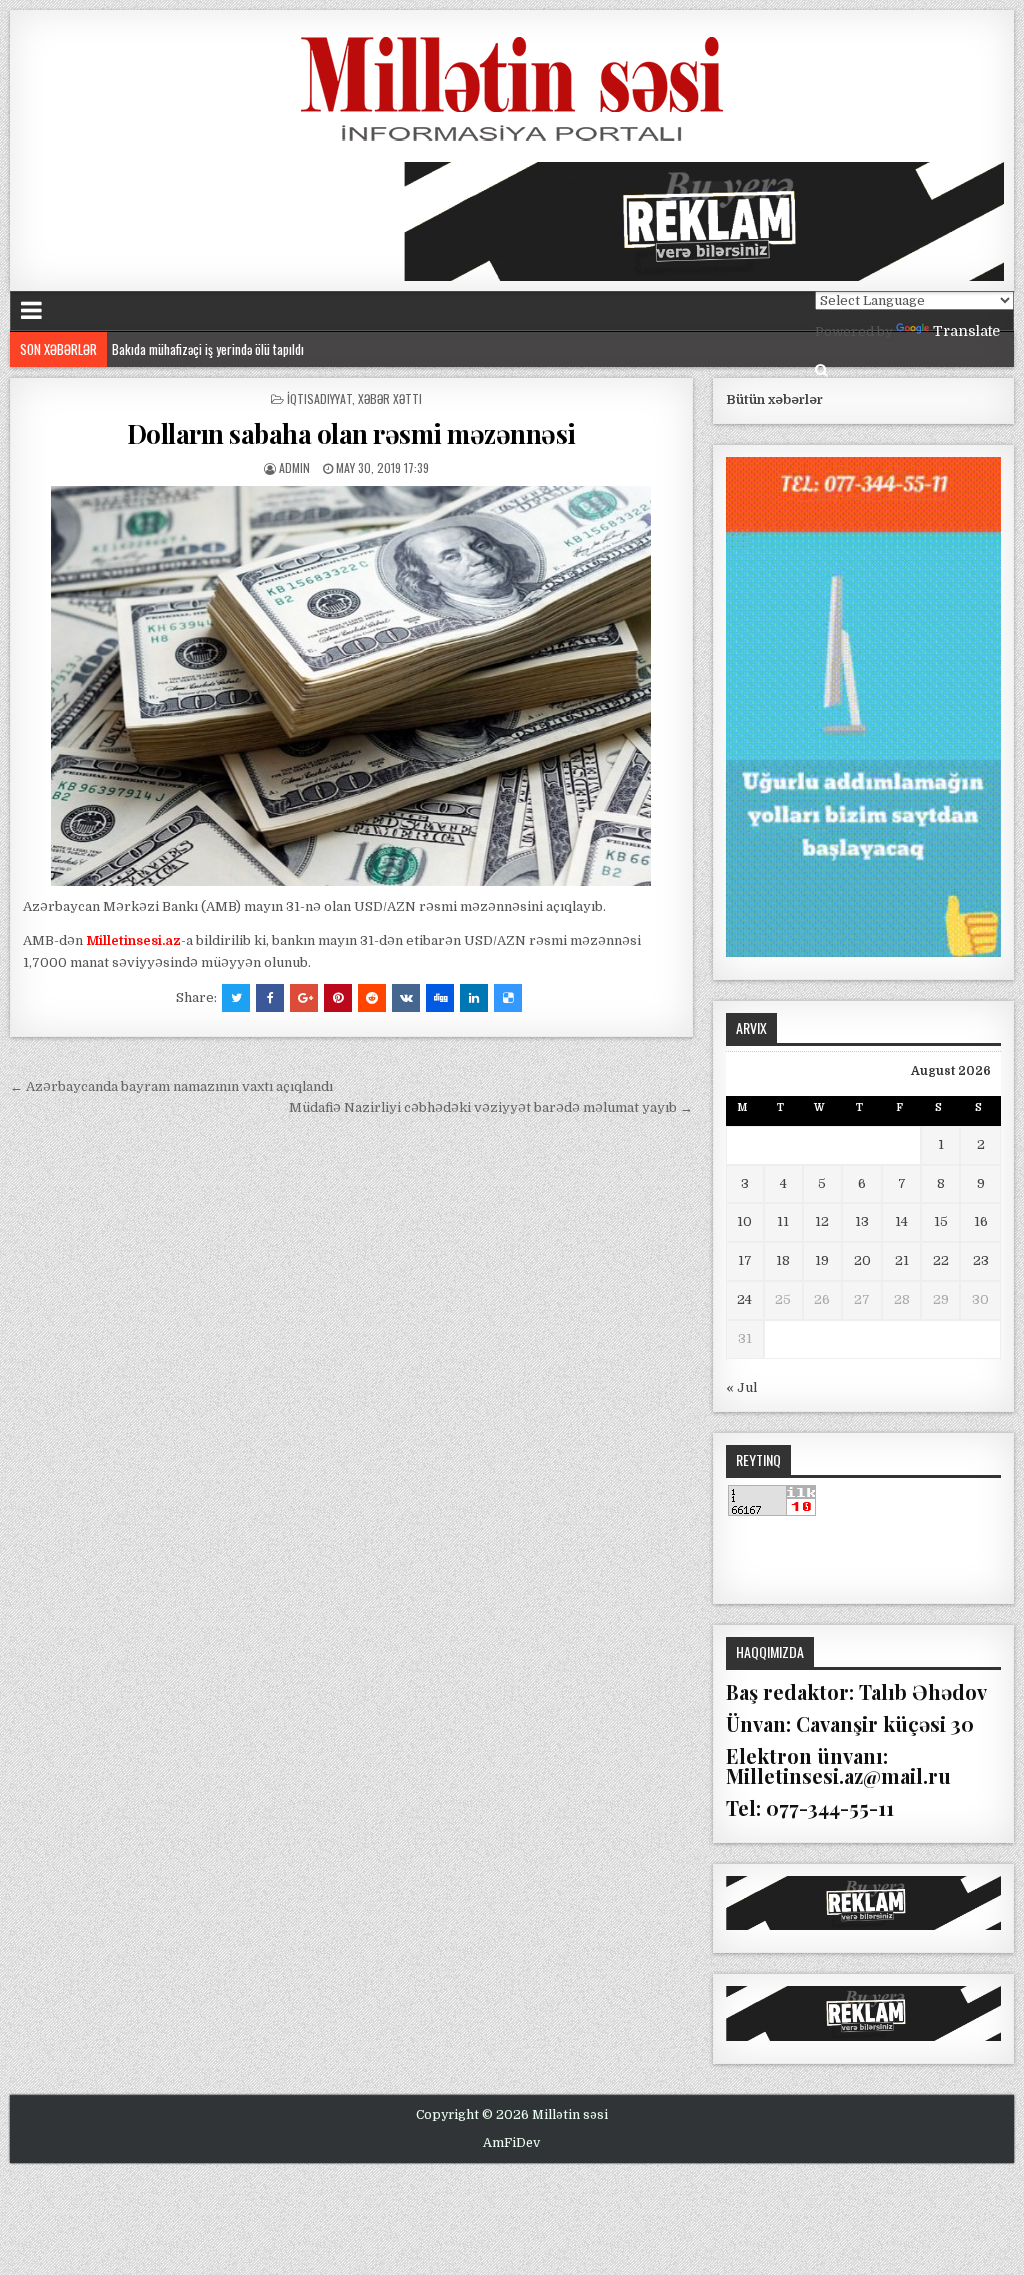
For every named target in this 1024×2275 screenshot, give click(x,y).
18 (783, 1260)
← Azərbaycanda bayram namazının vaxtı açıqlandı (171, 1086)
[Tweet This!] (236, 998)
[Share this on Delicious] (508, 998)
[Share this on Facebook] (270, 998)
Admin (294, 467)
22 (941, 1260)
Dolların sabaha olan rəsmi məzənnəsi (351, 433)
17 (745, 1260)
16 (981, 1221)
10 (744, 1221)
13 (862, 1221)
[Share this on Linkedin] (474, 998)
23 (981, 1260)
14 (901, 1221)
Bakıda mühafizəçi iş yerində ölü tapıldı (208, 349)
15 (941, 1221)
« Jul (741, 1387)
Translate (966, 331)
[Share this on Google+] (304, 998)
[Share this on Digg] (440, 998)
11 (783, 1221)
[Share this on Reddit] (372, 998)
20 (862, 1260)
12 (822, 1221)
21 (902, 1260)
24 (744, 1299)
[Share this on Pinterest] (338, 998)
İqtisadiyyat (319, 398)
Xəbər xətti (390, 398)
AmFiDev (511, 2143)
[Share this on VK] (406, 998)
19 (822, 1260)
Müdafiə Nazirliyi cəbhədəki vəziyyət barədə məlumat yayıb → (491, 1107)
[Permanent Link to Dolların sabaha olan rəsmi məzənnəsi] (351, 686)
